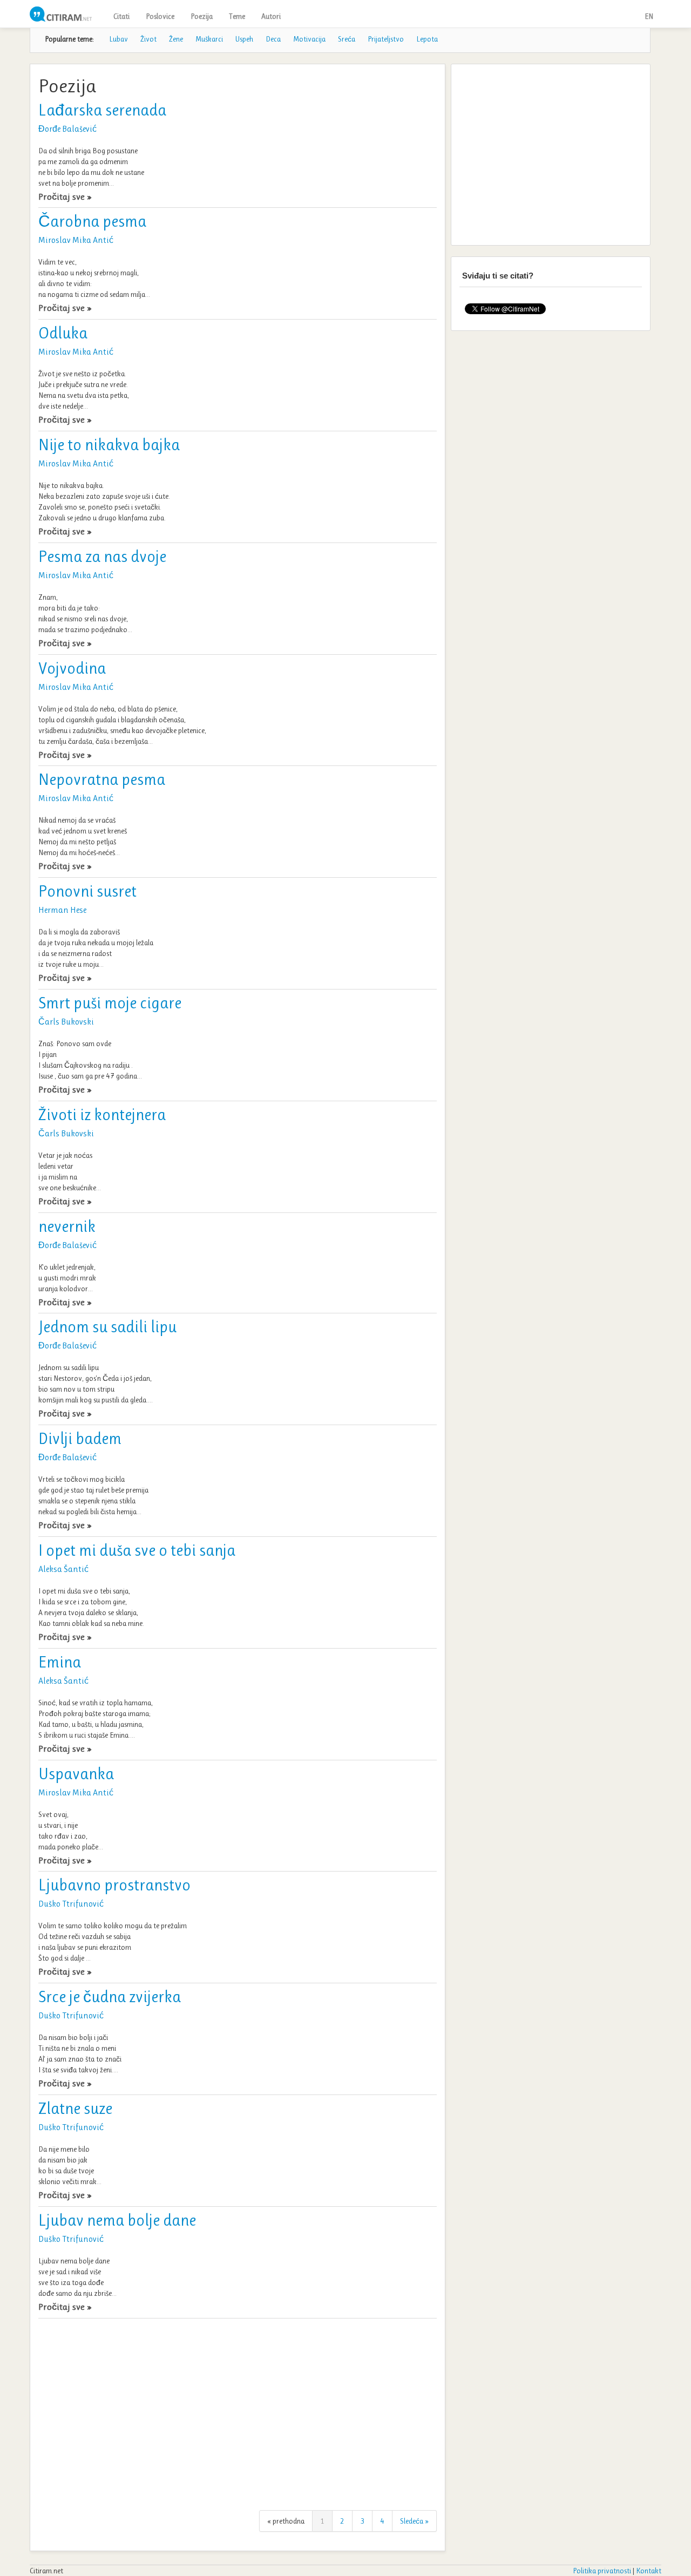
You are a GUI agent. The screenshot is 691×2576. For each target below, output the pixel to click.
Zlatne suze (75, 2109)
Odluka (63, 333)
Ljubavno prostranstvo (114, 1885)
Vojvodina (72, 668)
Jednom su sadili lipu (107, 1327)
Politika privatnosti (602, 2571)
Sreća (347, 39)
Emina (60, 1662)
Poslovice (160, 16)
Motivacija (309, 39)
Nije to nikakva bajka (109, 445)
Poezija (202, 16)
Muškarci (209, 39)
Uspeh (244, 39)
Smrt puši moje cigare (110, 1003)
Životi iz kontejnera (102, 1115)
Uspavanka (76, 1774)
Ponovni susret (87, 891)
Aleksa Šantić (63, 1569)
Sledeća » (414, 2521)
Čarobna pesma (92, 221)
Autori (271, 16)
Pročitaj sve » (65, 196)
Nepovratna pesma (102, 779)
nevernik (67, 1226)
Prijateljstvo (386, 39)
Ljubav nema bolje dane (117, 2220)
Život (148, 39)
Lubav (118, 39)
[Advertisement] (238, 2410)
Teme (237, 16)
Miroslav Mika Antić (76, 240)
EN (649, 16)
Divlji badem (80, 1439)
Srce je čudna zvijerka (110, 1997)
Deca (273, 39)
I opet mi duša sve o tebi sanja (137, 1550)
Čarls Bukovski (66, 1022)
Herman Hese (62, 910)
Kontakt (649, 2571)
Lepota (427, 39)
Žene (176, 39)
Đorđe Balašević (67, 129)
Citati (121, 16)
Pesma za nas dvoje (102, 557)
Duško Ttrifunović (71, 1904)
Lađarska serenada (102, 110)
